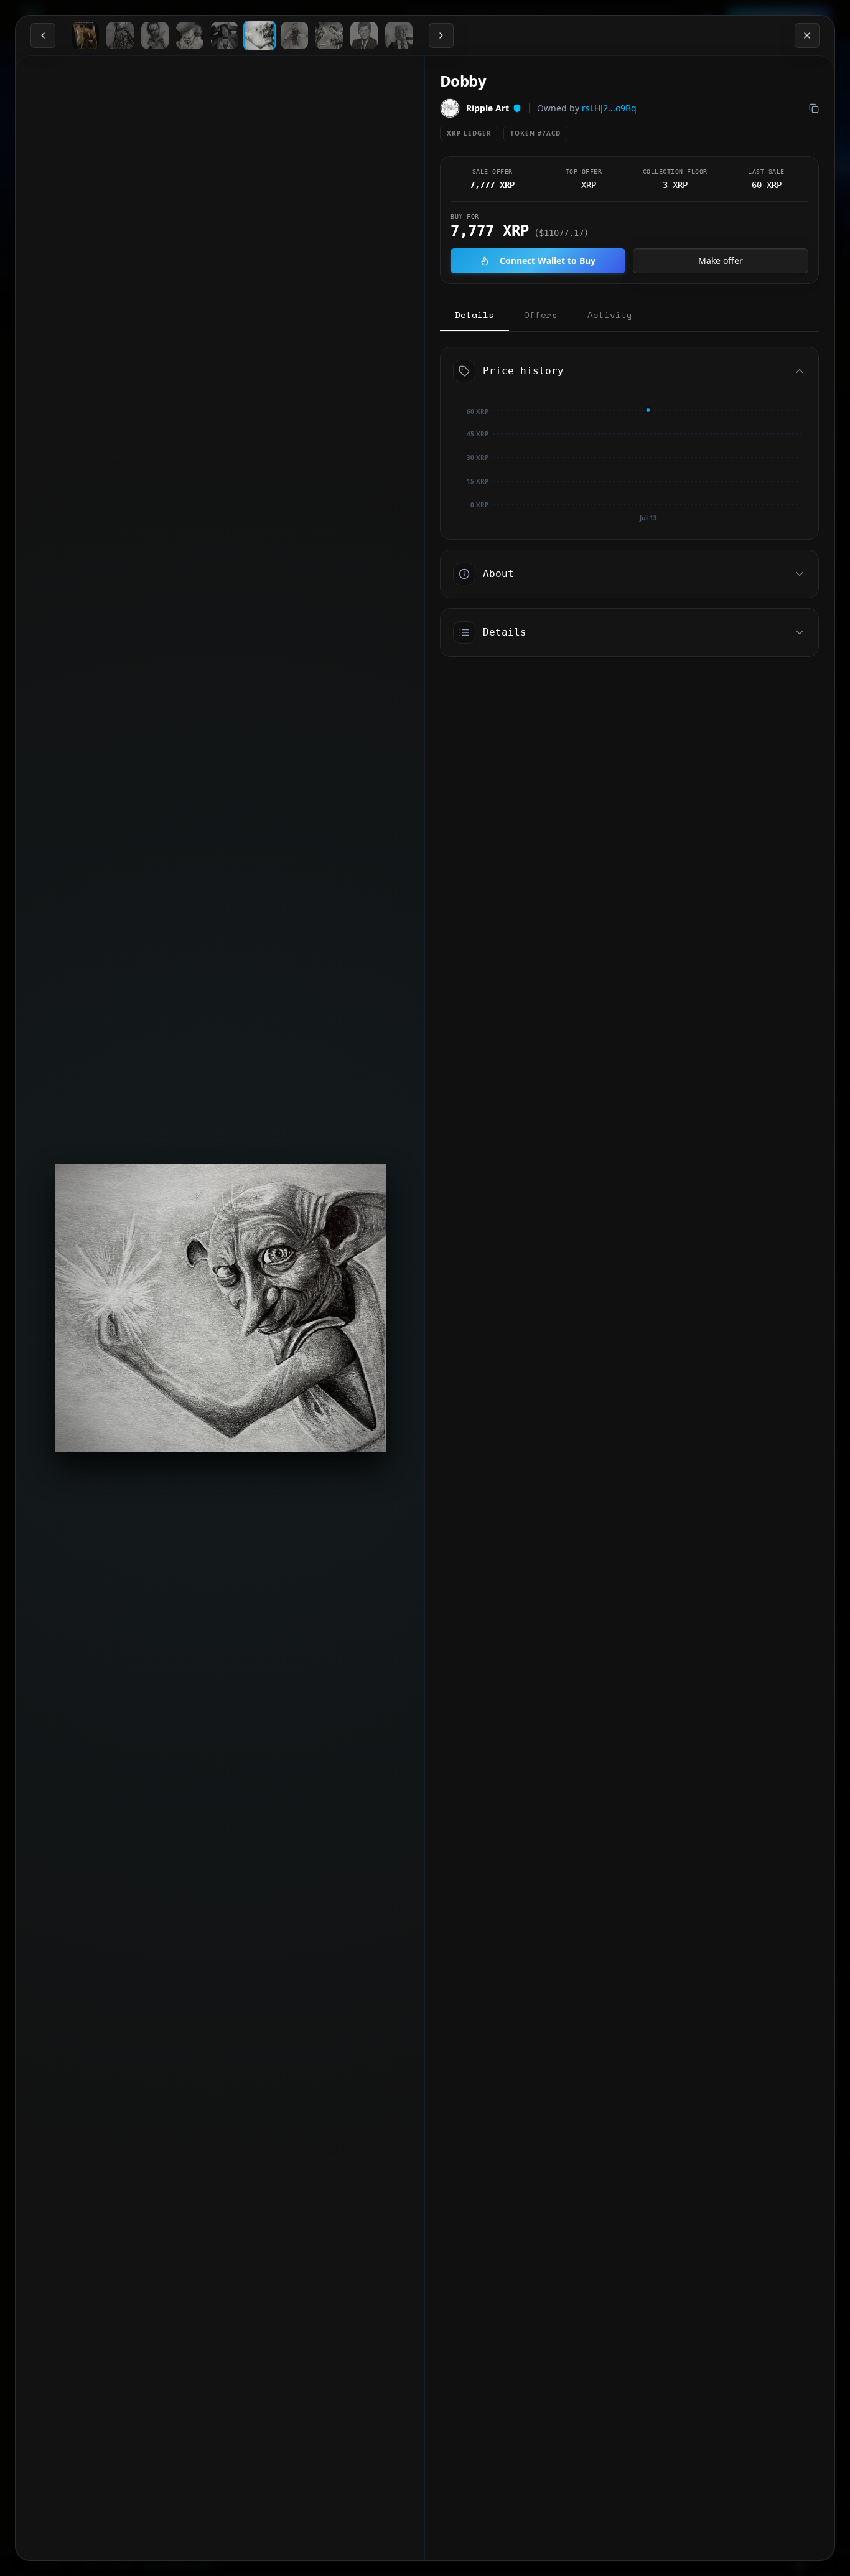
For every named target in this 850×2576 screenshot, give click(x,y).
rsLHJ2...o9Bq (609, 108)
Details (474, 315)
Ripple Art (488, 108)
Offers (541, 315)
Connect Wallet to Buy (548, 261)
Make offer (721, 261)
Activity (610, 315)
